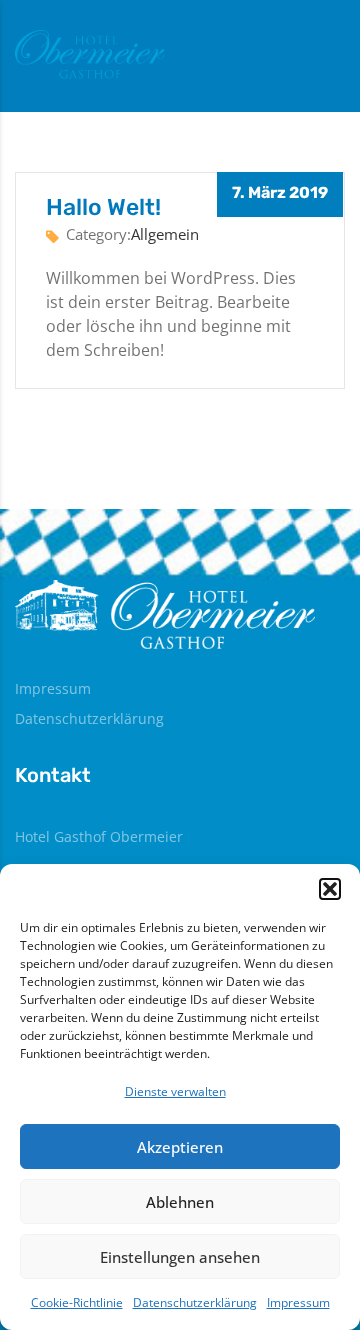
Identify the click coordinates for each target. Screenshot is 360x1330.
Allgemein (165, 234)
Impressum (298, 1302)
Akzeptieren (180, 1147)
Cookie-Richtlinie (77, 1302)
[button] (330, 889)
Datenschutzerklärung (195, 1302)
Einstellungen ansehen (180, 1257)
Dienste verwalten (175, 1091)
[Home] (90, 54)
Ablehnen (180, 1202)
